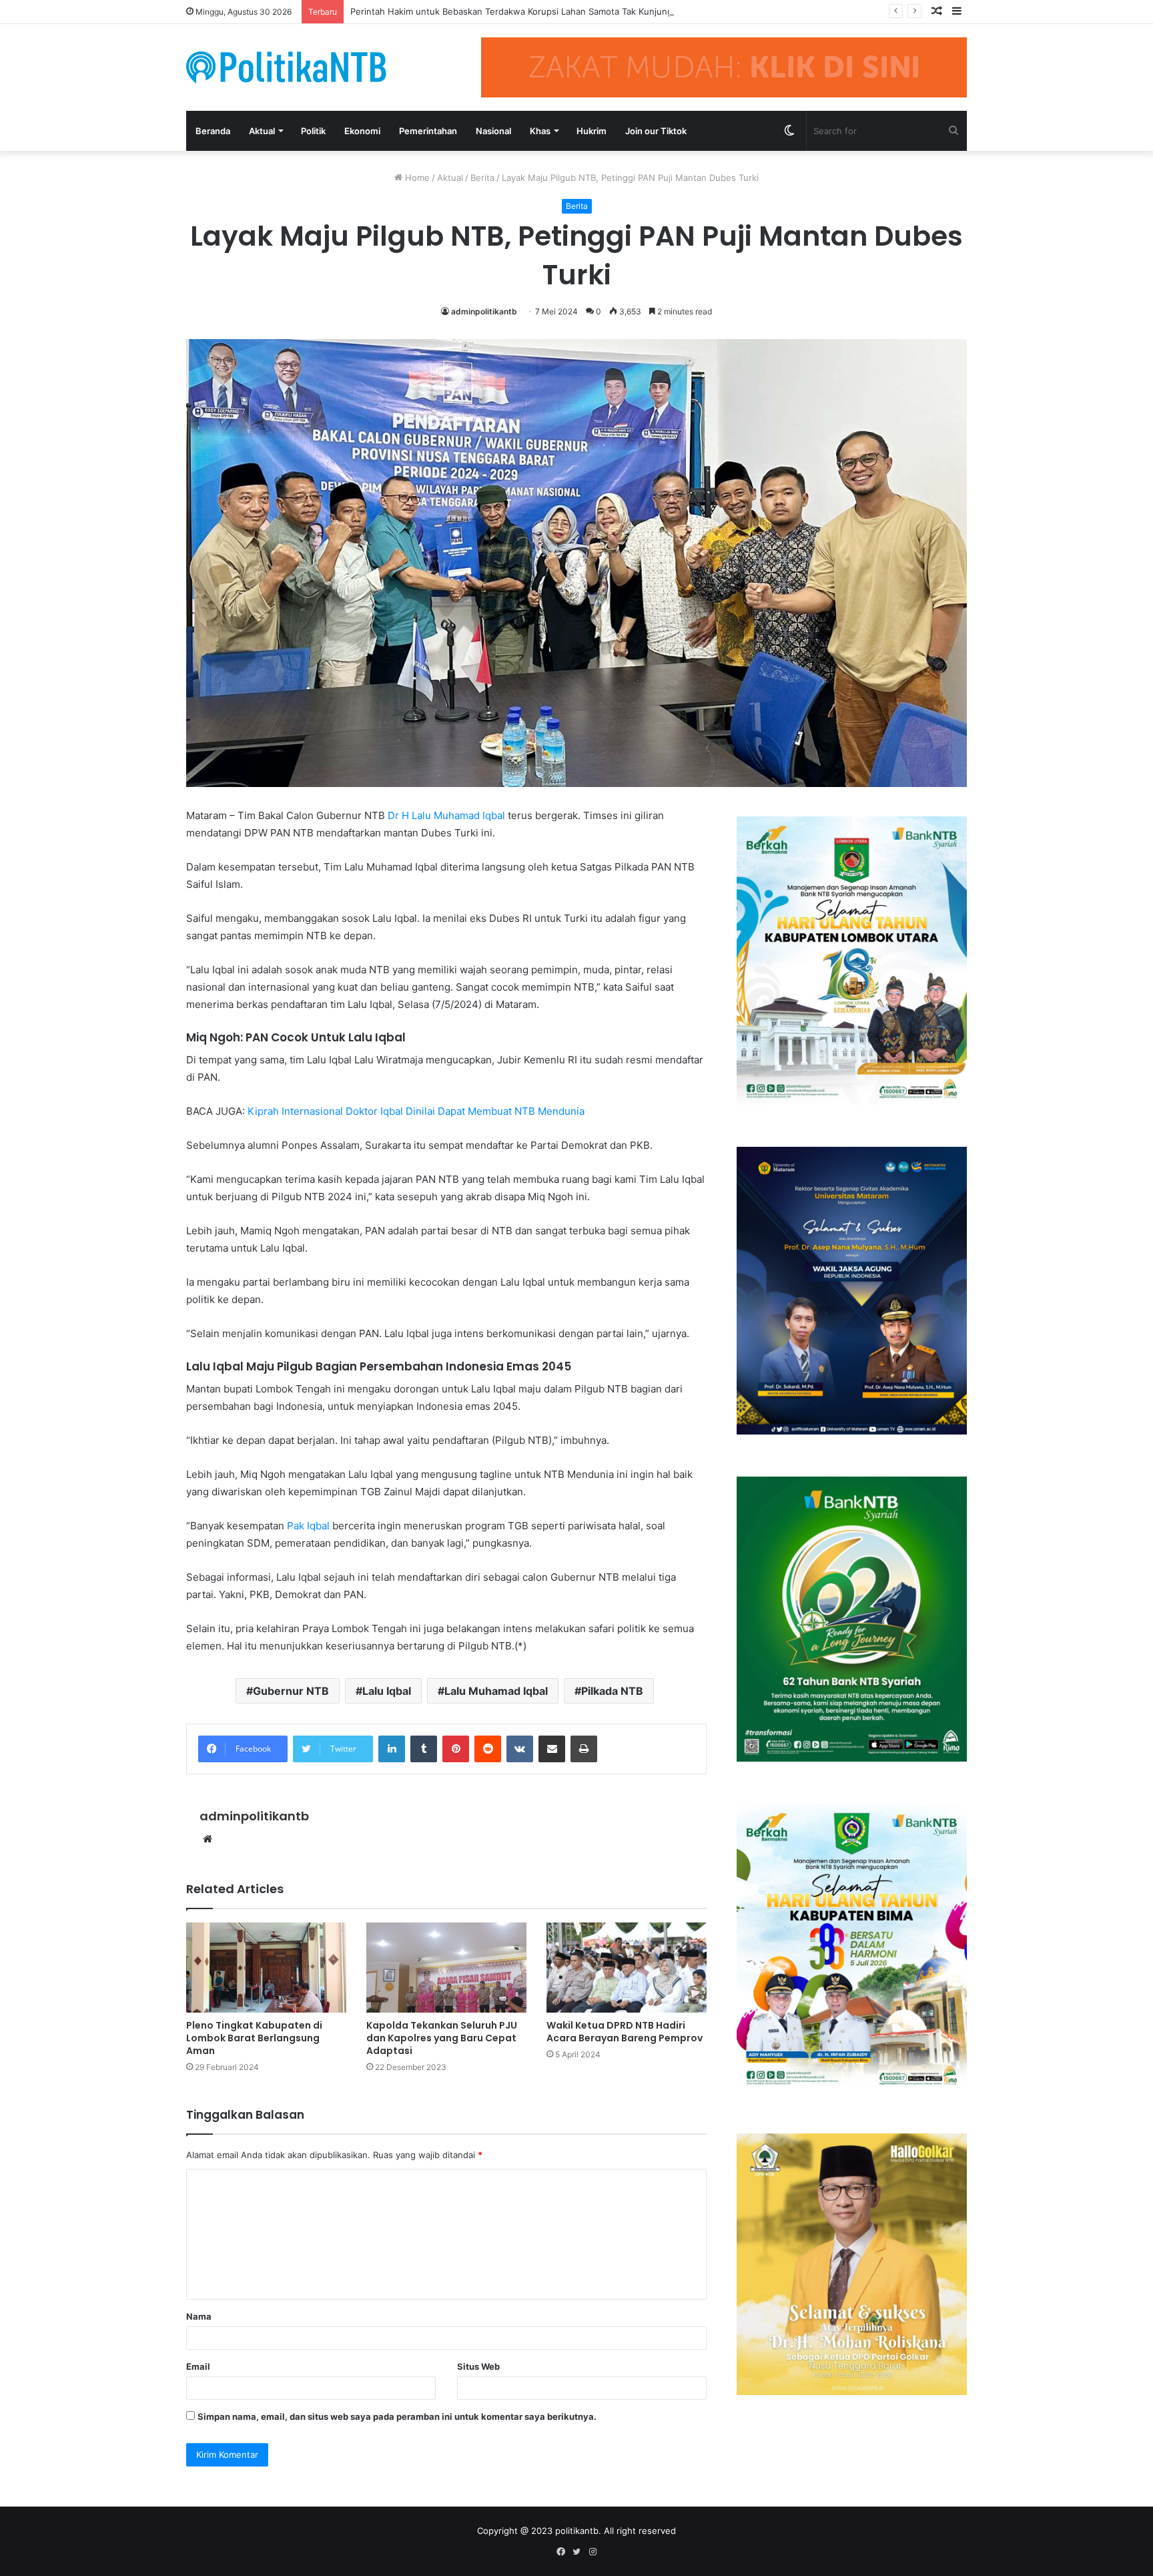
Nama (199, 2316)
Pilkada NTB (612, 1691)
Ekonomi (362, 131)
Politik (313, 131)
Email (198, 2366)
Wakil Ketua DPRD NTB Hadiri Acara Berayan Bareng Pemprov (625, 2032)
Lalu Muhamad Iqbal (496, 1691)
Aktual (262, 131)
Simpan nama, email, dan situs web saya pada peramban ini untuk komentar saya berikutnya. (397, 2416)
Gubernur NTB (291, 1691)
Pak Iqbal (308, 1526)
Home (416, 178)
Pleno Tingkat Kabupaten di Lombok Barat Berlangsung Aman (254, 2038)
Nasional (493, 131)
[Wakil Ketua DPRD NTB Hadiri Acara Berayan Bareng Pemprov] (627, 1968)
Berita (482, 178)
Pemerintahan (428, 131)
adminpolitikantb (484, 311)
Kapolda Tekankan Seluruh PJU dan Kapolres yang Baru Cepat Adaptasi (442, 2038)
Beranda (213, 131)
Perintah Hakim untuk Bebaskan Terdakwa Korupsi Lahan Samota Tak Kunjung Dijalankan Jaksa (546, 11)
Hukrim (592, 131)
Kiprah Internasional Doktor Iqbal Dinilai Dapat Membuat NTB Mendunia (416, 1111)
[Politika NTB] (286, 67)
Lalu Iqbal (387, 1691)
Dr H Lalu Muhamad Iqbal (446, 815)
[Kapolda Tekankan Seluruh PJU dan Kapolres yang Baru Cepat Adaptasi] (446, 1968)
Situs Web (478, 2366)
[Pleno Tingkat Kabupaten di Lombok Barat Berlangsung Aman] (266, 1968)
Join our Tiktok (656, 131)
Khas (540, 131)
